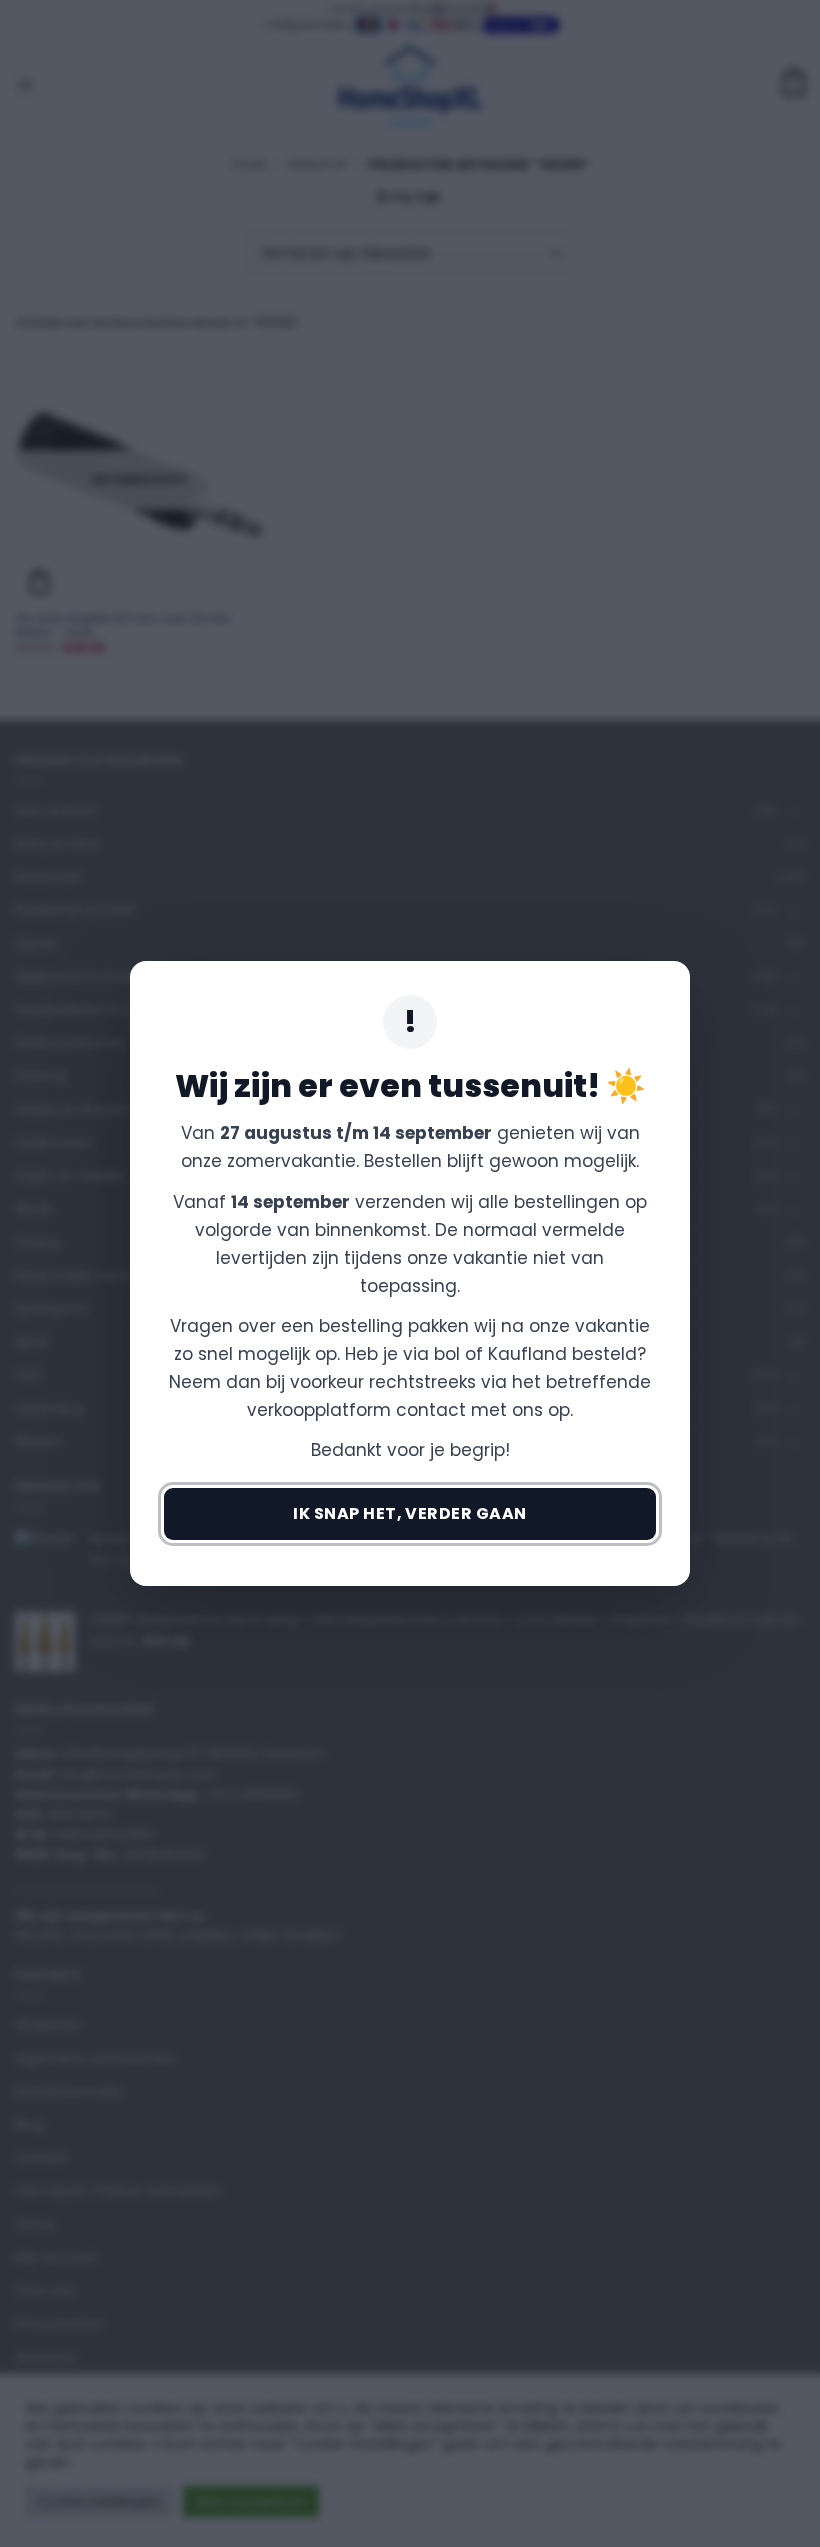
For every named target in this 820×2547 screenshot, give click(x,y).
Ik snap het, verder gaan (410, 1513)
